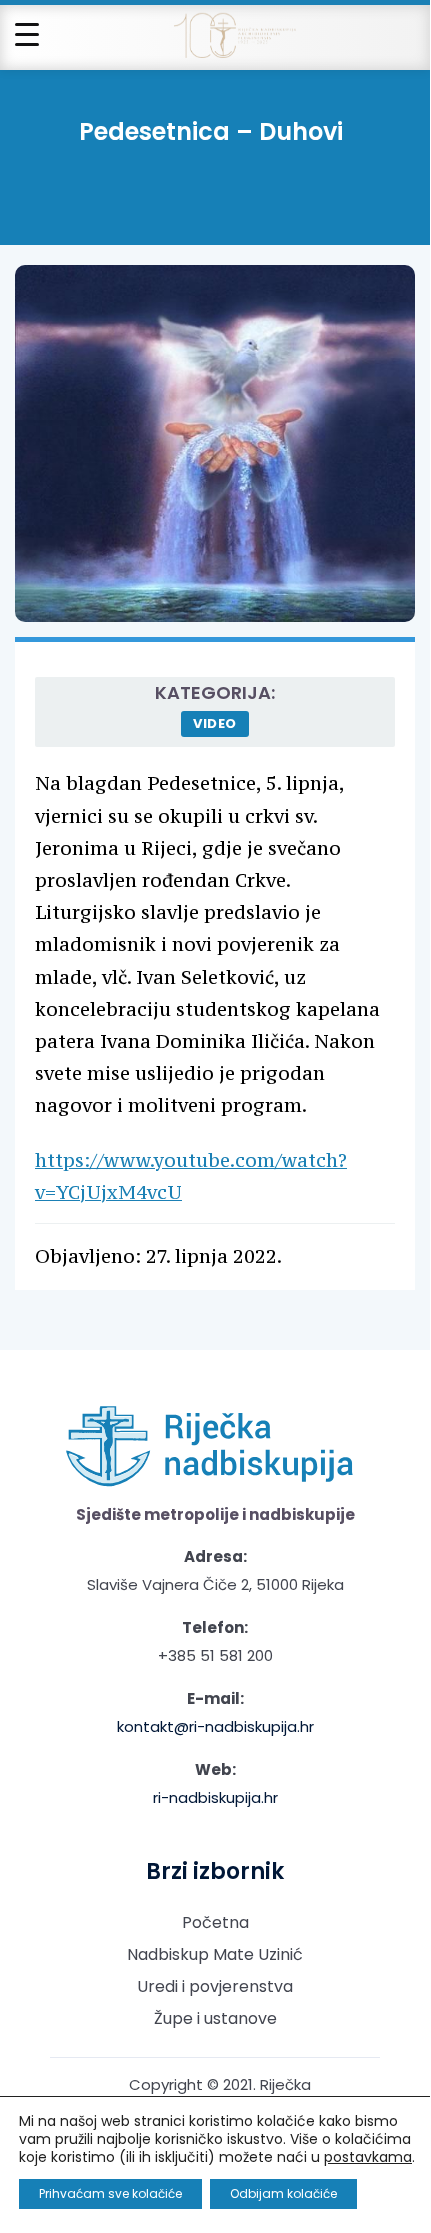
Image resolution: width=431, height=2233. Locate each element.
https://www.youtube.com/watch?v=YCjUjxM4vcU (191, 1176)
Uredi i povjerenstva (215, 1986)
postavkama (368, 2157)
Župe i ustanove (215, 2018)
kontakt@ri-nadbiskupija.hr (215, 1726)
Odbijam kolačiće (283, 2193)
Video (215, 723)
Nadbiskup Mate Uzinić (215, 1954)
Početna (215, 1922)
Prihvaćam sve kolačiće (110, 2193)
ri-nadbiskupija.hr (215, 1797)
